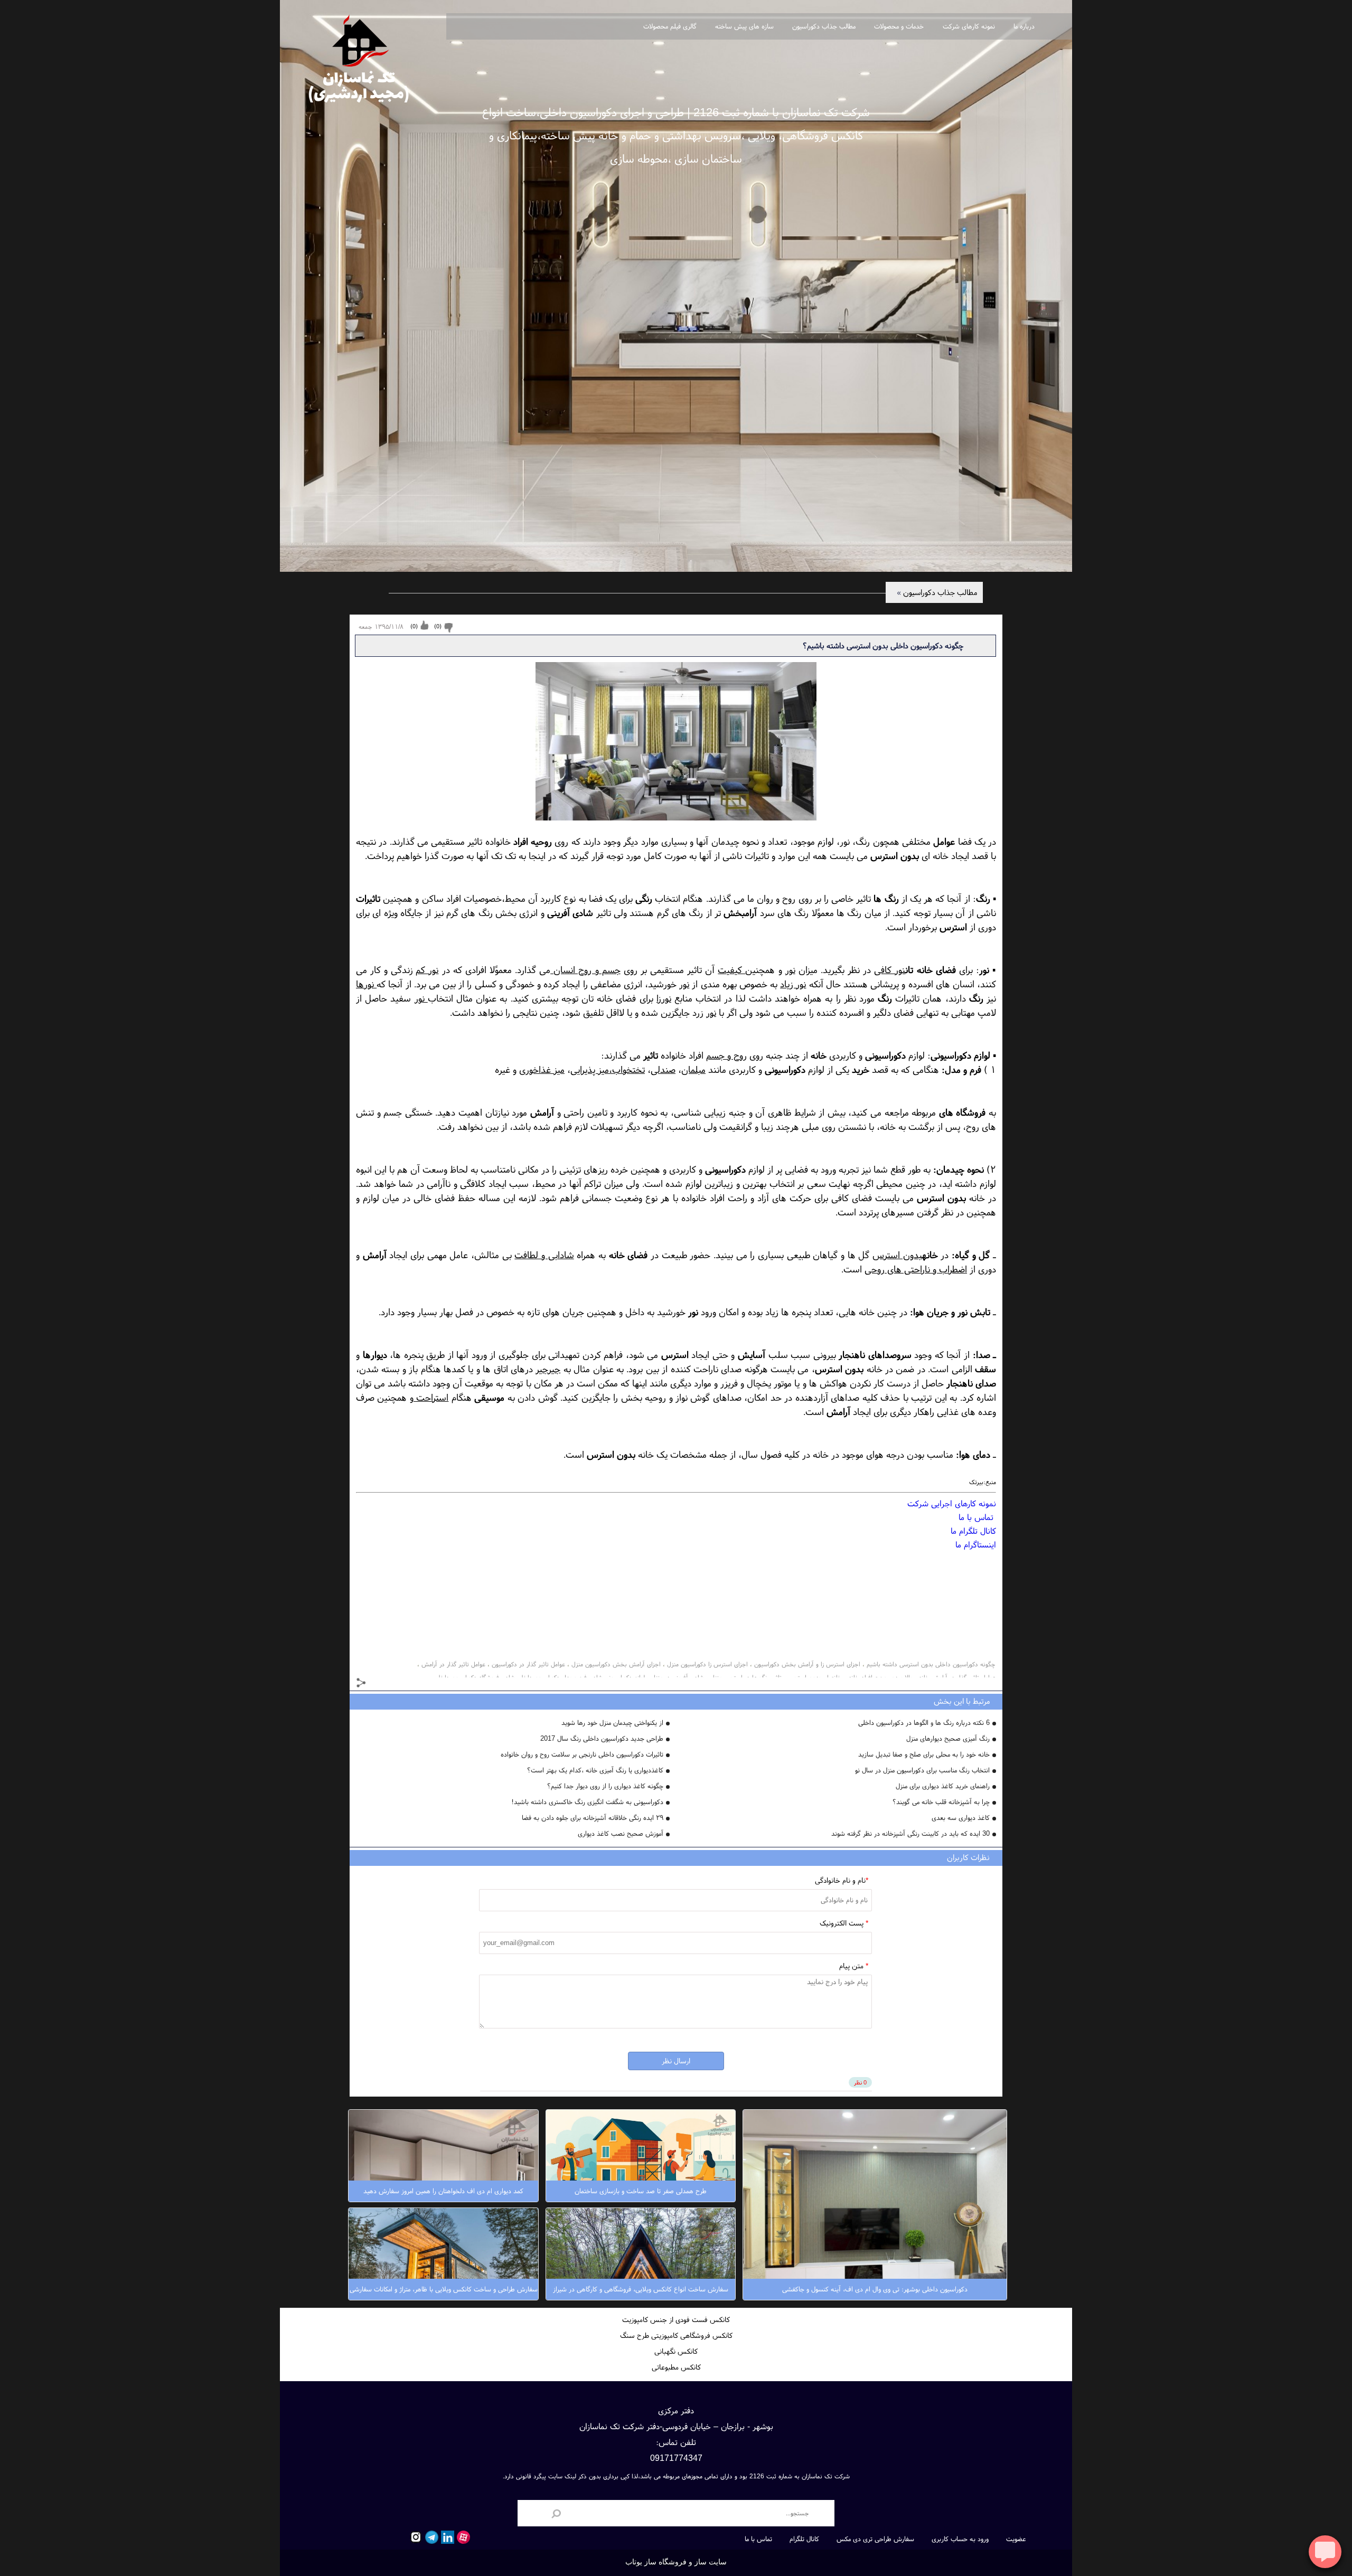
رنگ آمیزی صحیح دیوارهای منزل (948, 1738)
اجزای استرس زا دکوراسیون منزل (707, 1664)
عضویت (1016, 2539)
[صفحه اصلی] (359, 56)
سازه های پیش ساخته (744, 26)
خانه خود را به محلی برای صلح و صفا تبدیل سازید (924, 1754)
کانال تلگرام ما (973, 1531)
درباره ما (1024, 26)
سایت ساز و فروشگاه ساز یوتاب (676, 2562)
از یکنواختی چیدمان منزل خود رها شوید (612, 1723)
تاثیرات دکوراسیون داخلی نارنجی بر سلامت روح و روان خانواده (582, 1754)
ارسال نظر (676, 2061)
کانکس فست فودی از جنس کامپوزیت (676, 2319)
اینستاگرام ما (976, 1544)
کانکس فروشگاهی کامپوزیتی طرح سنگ (676, 2335)
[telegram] (430, 2537)
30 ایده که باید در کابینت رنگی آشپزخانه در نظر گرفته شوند (910, 1833)
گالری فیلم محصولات (670, 26)
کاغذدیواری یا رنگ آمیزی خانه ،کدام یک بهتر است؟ (595, 1770)
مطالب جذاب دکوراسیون (824, 26)
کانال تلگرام (804, 2539)
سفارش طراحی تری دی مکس (875, 2539)
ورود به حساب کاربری (960, 2539)
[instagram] (415, 2537)
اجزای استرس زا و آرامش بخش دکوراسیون (807, 1664)
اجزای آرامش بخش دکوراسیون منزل (616, 1664)
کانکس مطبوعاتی (676, 2367)
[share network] (362, 1684)
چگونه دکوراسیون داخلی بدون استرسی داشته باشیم (931, 1664)
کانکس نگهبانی (676, 2351)
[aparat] (462, 2537)
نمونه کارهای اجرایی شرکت (952, 1503)
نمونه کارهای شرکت (969, 26)
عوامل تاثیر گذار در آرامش (453, 1664)
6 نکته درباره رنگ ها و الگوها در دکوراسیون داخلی (924, 1723)
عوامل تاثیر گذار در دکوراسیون (528, 1664)
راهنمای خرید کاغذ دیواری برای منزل (943, 1786)
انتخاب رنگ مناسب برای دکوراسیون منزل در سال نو (922, 1770)
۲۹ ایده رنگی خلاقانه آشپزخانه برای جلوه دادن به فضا (593, 1818)
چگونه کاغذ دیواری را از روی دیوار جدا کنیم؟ (605, 1786)
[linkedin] (446, 2537)
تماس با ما (977, 1517)
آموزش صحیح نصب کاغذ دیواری (621, 1833)
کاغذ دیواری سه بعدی (961, 1818)
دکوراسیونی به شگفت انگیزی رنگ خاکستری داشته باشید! (587, 1802)
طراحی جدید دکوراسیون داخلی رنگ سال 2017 (602, 1738)
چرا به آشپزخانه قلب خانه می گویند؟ (941, 1802)
